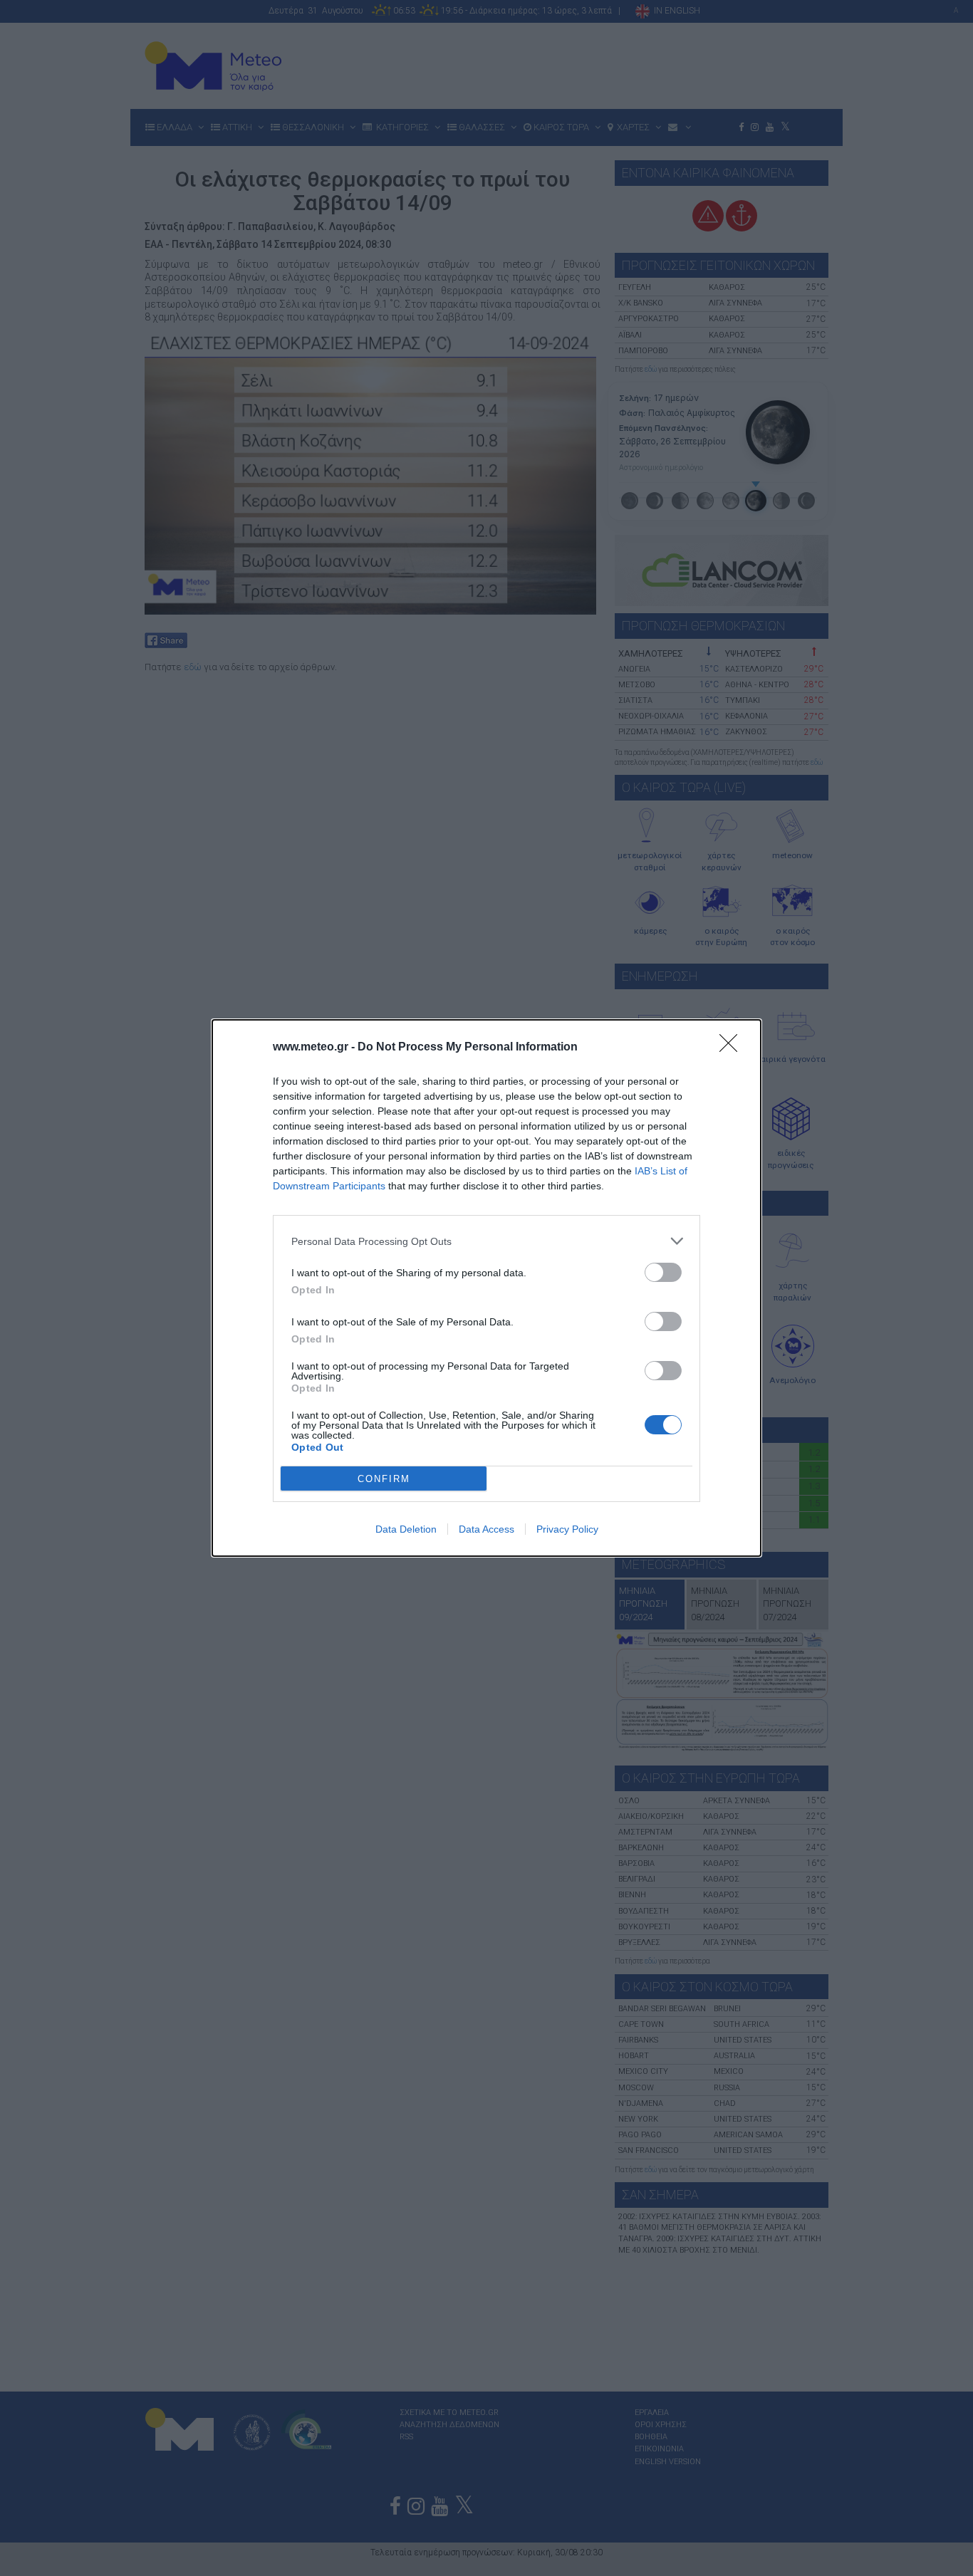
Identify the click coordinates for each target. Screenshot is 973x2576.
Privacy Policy (567, 1529)
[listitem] (486, 1241)
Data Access (486, 1529)
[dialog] (486, 1288)
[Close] (733, 1048)
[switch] (663, 1272)
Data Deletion (406, 1529)
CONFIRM (384, 1479)
